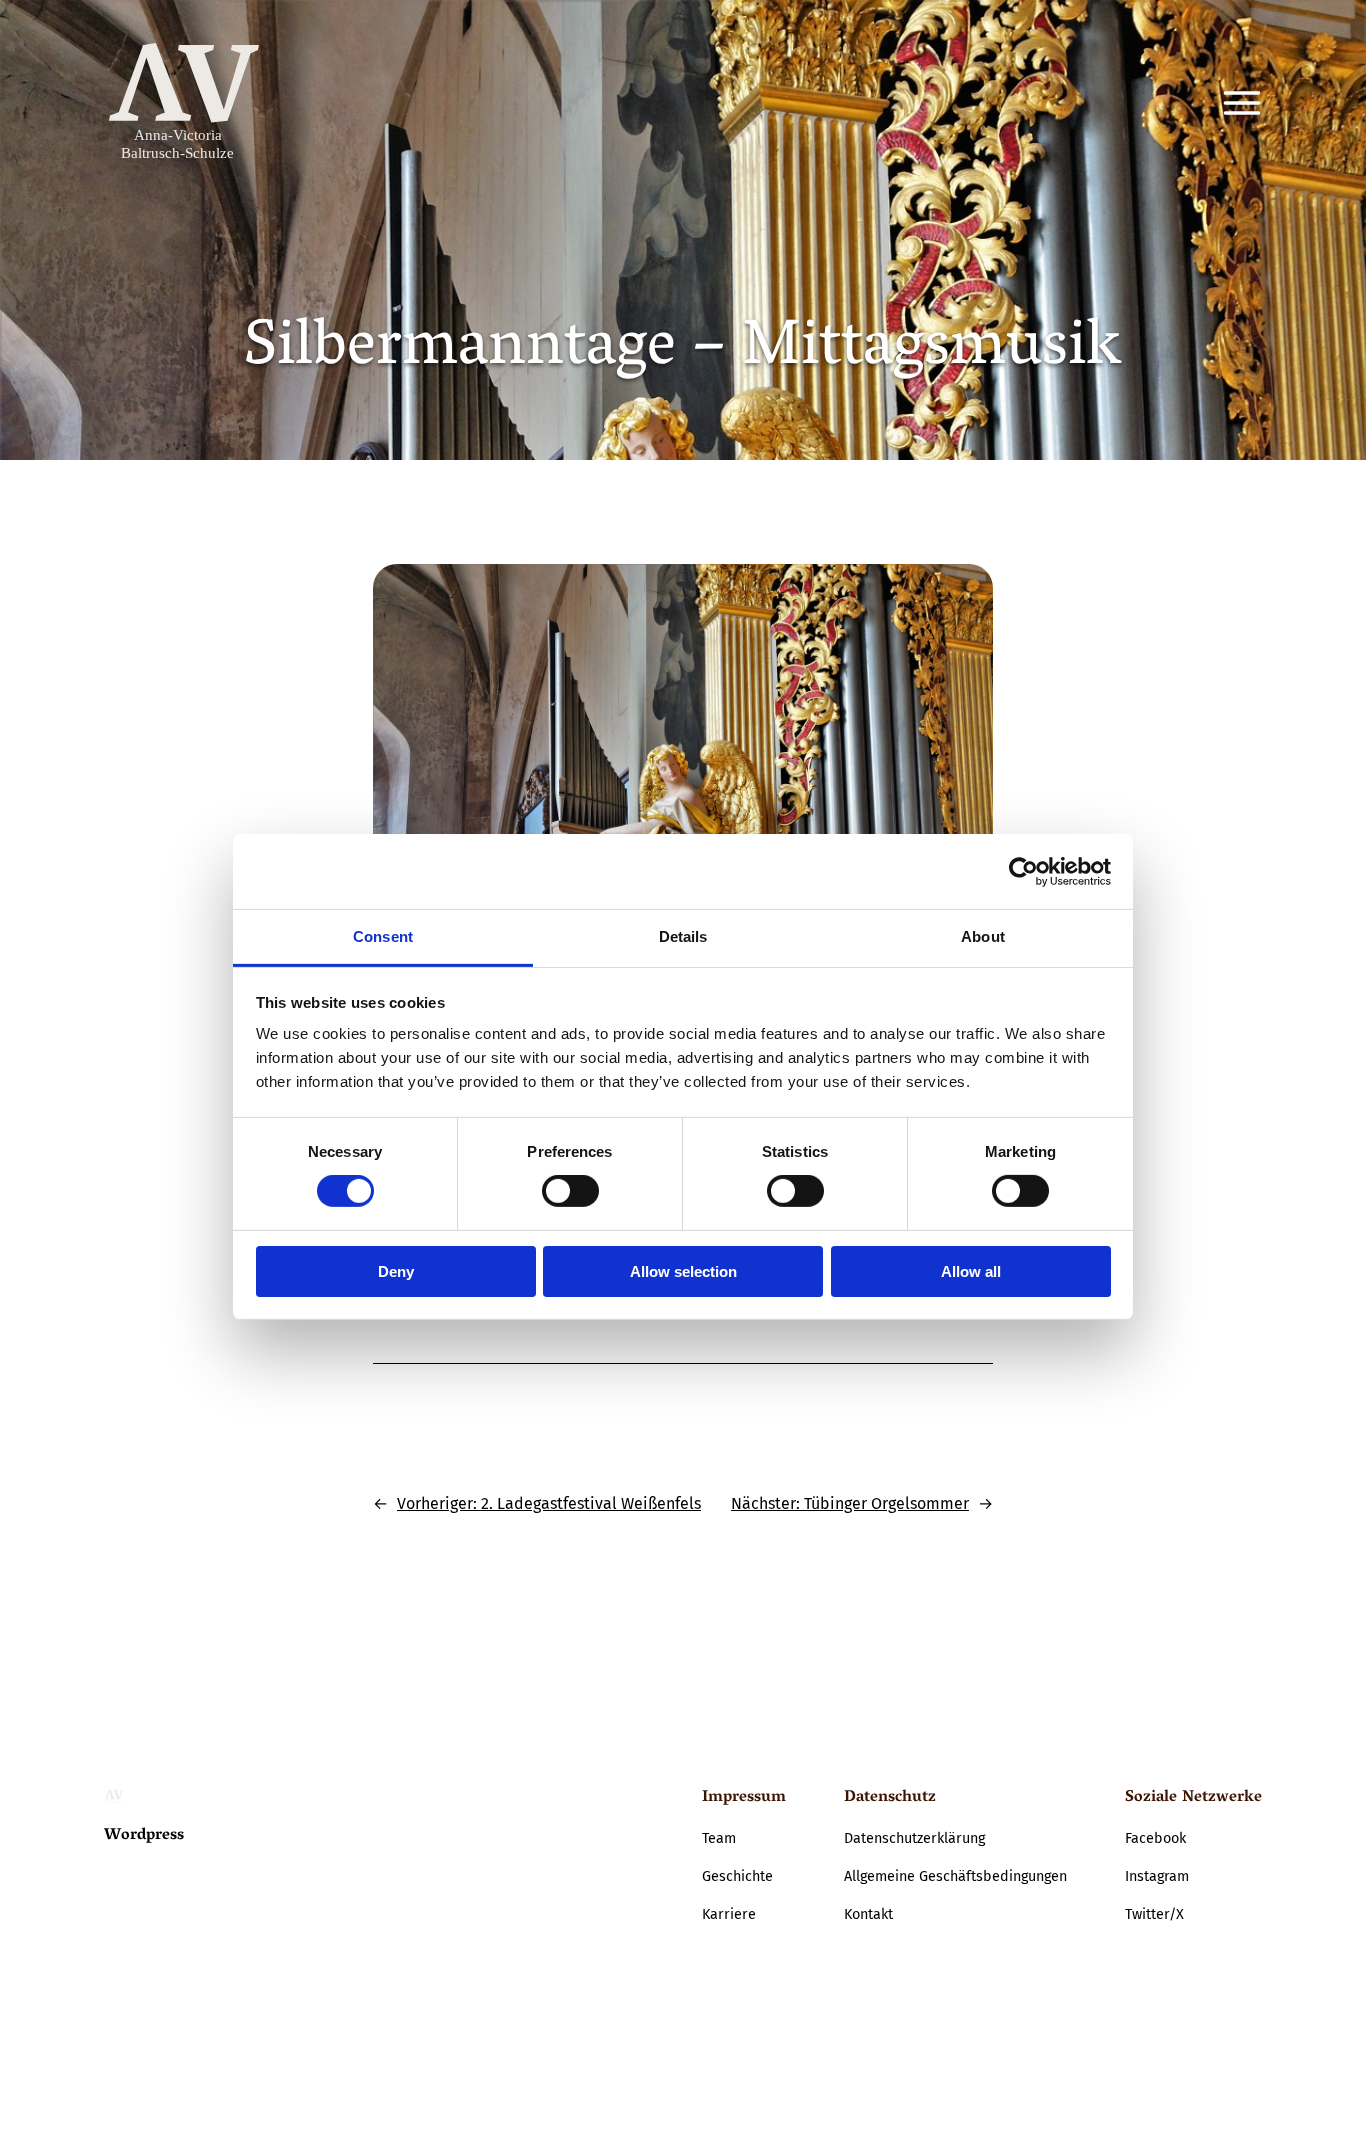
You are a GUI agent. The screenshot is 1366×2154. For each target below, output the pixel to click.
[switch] (570, 1191)
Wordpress (144, 1836)
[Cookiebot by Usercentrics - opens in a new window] (1023, 871)
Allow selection (683, 1271)
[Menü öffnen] (1242, 103)
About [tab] (983, 936)
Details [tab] (683, 936)
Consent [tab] (383, 936)
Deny (396, 1271)
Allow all (971, 1271)
